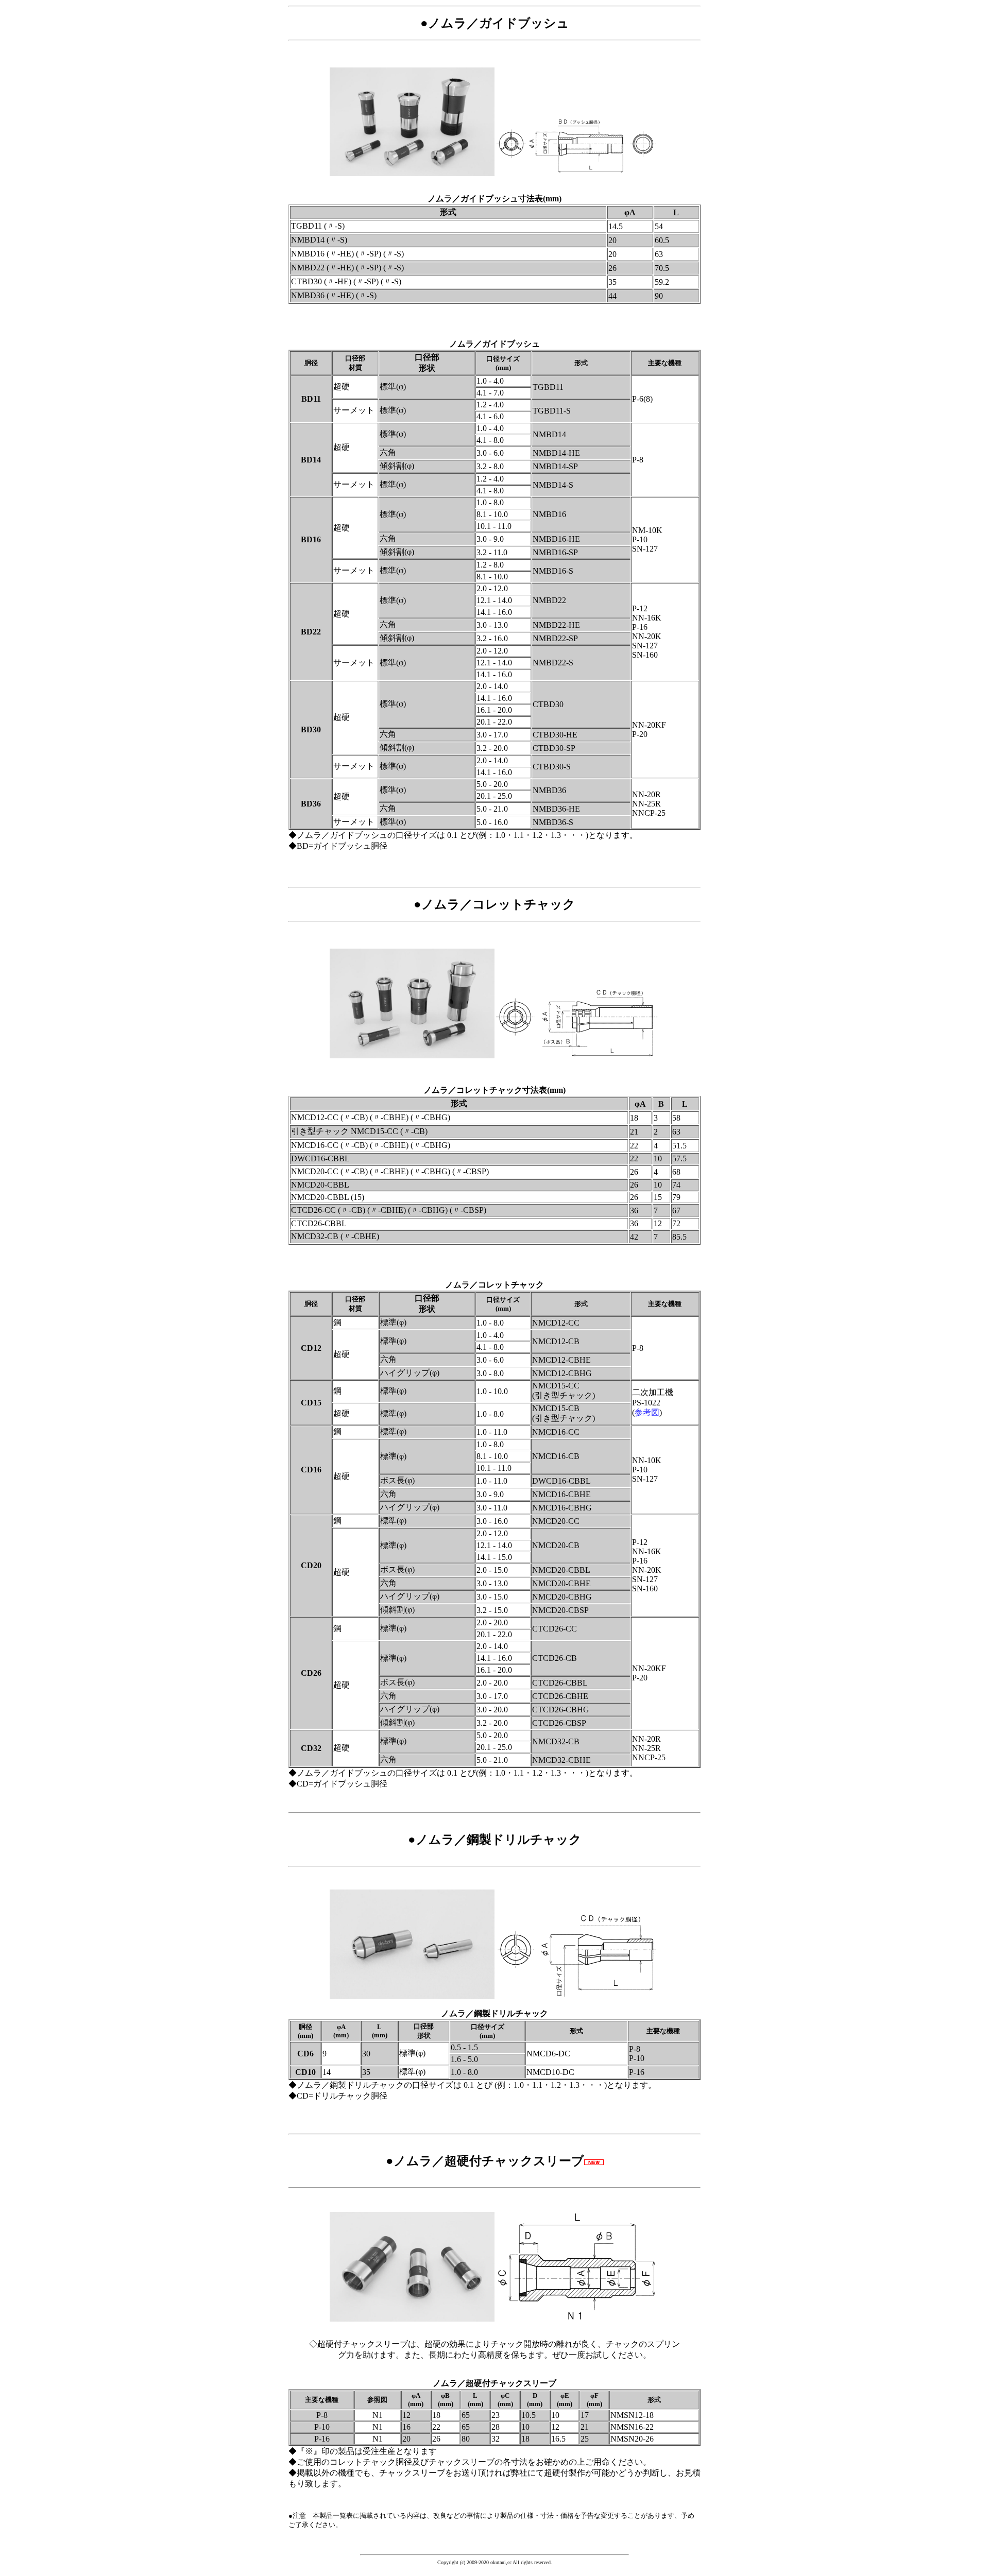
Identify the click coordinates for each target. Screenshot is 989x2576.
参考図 (647, 1412)
